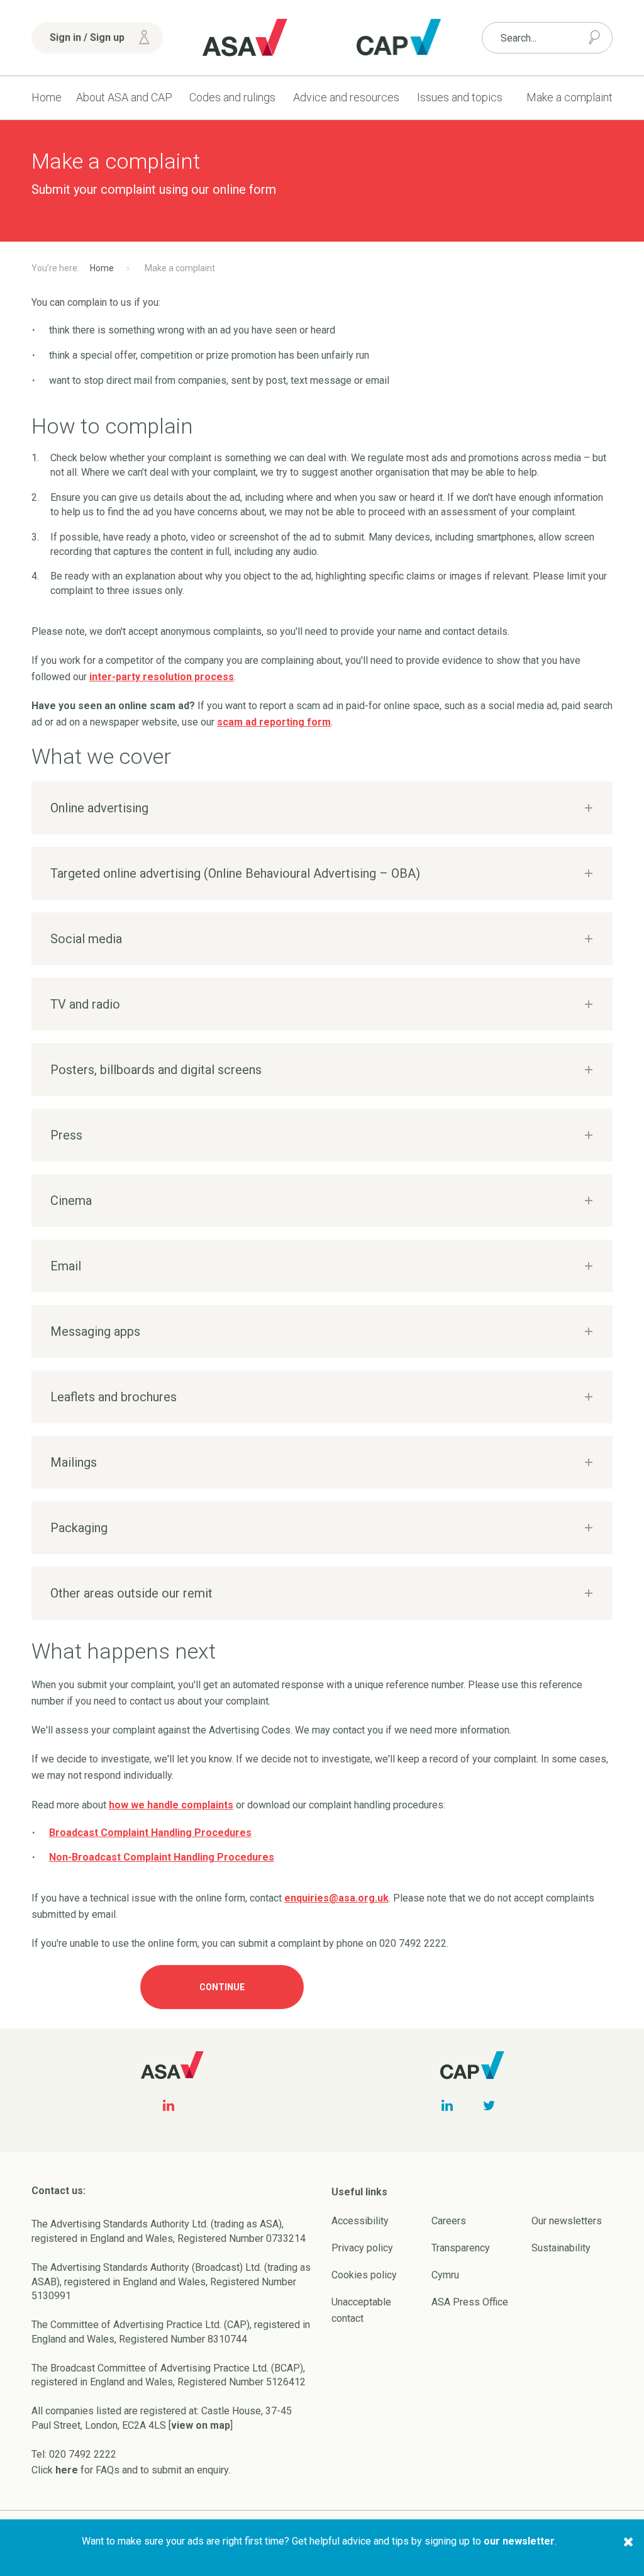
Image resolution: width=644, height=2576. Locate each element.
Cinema (71, 1201)
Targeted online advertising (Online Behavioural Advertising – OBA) (235, 873)
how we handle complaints (171, 1805)
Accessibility (360, 2221)
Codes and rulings (232, 97)
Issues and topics (460, 97)
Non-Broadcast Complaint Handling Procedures (162, 1857)
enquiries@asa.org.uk (336, 1898)
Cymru (445, 2275)
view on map (201, 2425)
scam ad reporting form (274, 722)
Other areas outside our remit (131, 1593)
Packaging (79, 1528)
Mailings (74, 1462)
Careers (449, 2221)
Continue (222, 1987)
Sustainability (561, 2248)
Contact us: (58, 2191)
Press (66, 1135)
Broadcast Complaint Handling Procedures (150, 1833)
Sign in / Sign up (87, 37)
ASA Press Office (470, 2302)
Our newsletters (567, 2221)
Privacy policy (362, 2248)
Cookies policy (364, 2275)
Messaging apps (95, 1331)
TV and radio (85, 1004)
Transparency (461, 2248)
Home (47, 97)
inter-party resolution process (162, 677)
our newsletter (519, 2541)
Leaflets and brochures (114, 1397)
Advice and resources (346, 97)
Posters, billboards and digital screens (156, 1070)
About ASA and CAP (124, 97)
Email (66, 1266)
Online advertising (99, 808)
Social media (86, 939)
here (67, 2470)
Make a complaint (569, 97)
